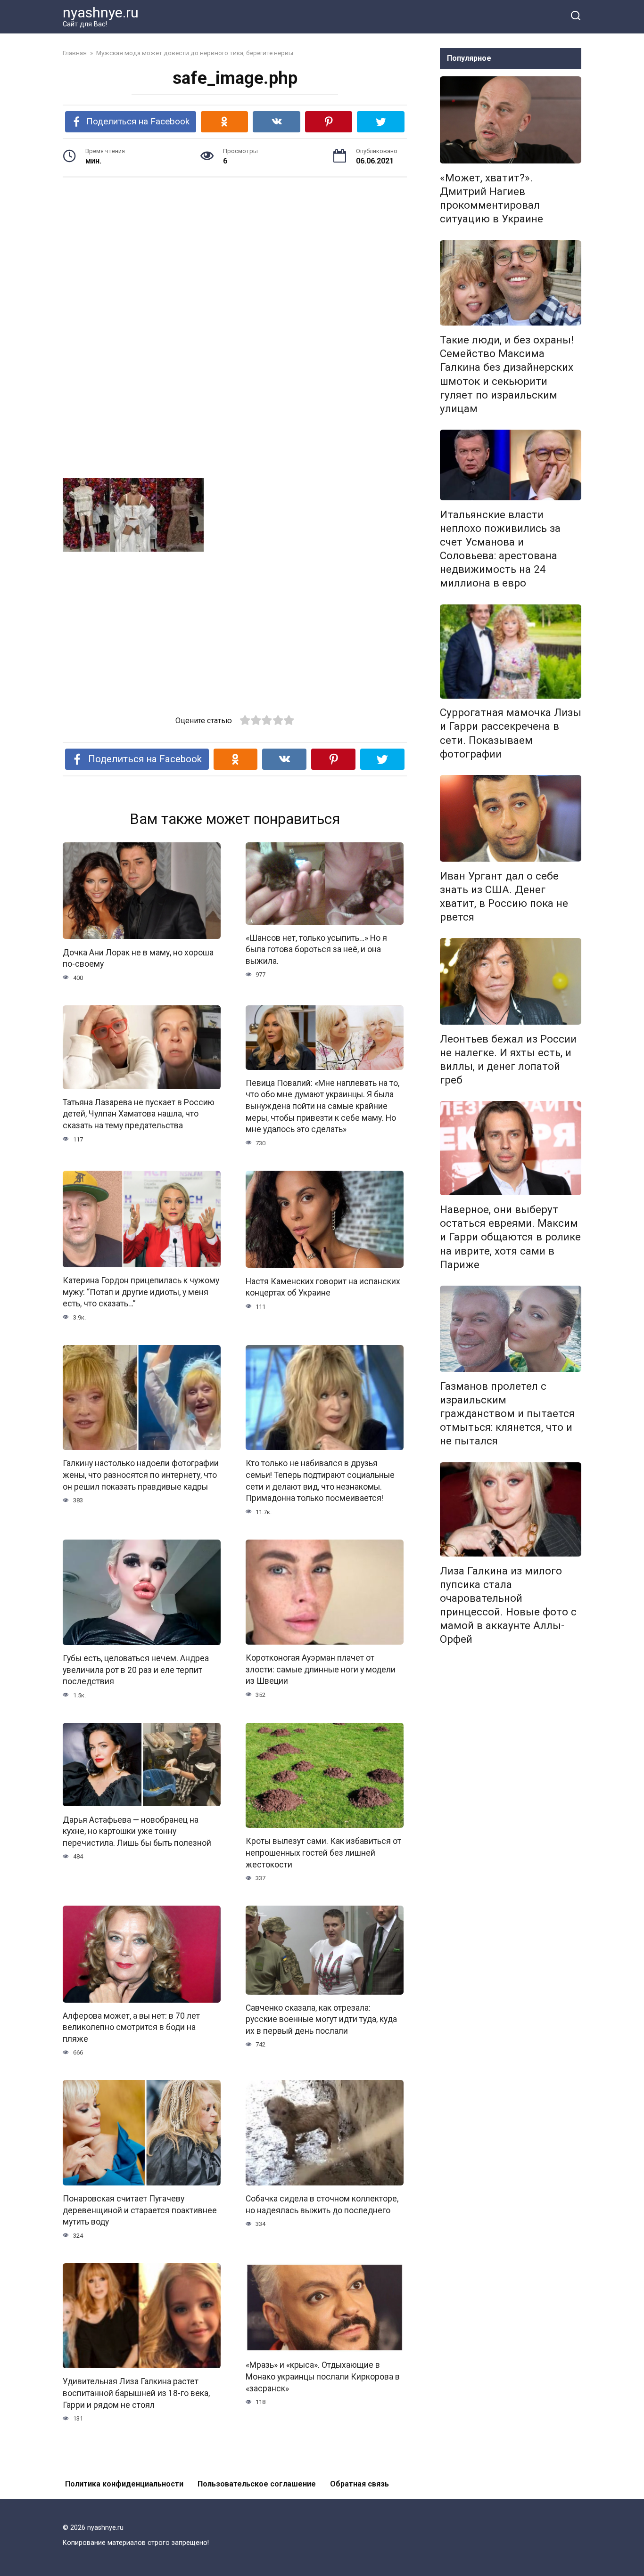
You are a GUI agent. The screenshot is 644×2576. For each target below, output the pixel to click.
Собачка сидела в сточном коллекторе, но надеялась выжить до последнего (322, 2205)
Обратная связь (359, 2484)
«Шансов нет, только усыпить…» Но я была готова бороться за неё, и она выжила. (316, 950)
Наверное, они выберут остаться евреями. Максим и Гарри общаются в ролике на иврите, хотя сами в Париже (510, 1237)
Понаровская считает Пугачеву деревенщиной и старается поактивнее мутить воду (140, 2210)
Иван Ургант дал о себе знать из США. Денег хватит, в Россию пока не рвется (504, 896)
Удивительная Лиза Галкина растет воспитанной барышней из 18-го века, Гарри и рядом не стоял (136, 2393)
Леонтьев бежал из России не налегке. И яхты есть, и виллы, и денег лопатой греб (508, 1059)
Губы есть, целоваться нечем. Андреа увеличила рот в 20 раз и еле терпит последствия (136, 1670)
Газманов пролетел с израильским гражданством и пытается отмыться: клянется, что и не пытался (507, 1414)
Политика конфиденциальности (124, 2484)
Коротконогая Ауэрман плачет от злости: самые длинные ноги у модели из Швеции (321, 1669)
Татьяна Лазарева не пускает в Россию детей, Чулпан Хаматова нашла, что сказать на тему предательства (139, 1114)
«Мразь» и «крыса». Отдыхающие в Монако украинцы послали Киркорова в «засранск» (323, 2376)
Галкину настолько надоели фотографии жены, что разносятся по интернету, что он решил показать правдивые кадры (141, 1475)
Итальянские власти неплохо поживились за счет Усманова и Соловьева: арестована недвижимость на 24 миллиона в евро (500, 549)
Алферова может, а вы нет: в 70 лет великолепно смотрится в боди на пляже (131, 2027)
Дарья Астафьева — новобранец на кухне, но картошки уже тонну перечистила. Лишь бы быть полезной (137, 1831)
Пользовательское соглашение (257, 2484)
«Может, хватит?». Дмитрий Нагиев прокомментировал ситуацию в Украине (491, 198)
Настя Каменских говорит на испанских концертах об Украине (323, 1287)
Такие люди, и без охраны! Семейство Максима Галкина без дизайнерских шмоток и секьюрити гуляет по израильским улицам (507, 374)
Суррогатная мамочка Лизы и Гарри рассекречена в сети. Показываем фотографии (511, 733)
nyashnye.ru (101, 12)
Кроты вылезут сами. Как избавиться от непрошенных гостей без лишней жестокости (323, 1853)
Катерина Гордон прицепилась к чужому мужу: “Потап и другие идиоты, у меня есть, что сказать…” (141, 1292)
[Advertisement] (235, 258)
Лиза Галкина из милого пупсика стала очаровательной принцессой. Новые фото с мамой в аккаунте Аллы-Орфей (508, 1605)
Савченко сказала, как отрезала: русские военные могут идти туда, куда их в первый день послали (321, 2019)
